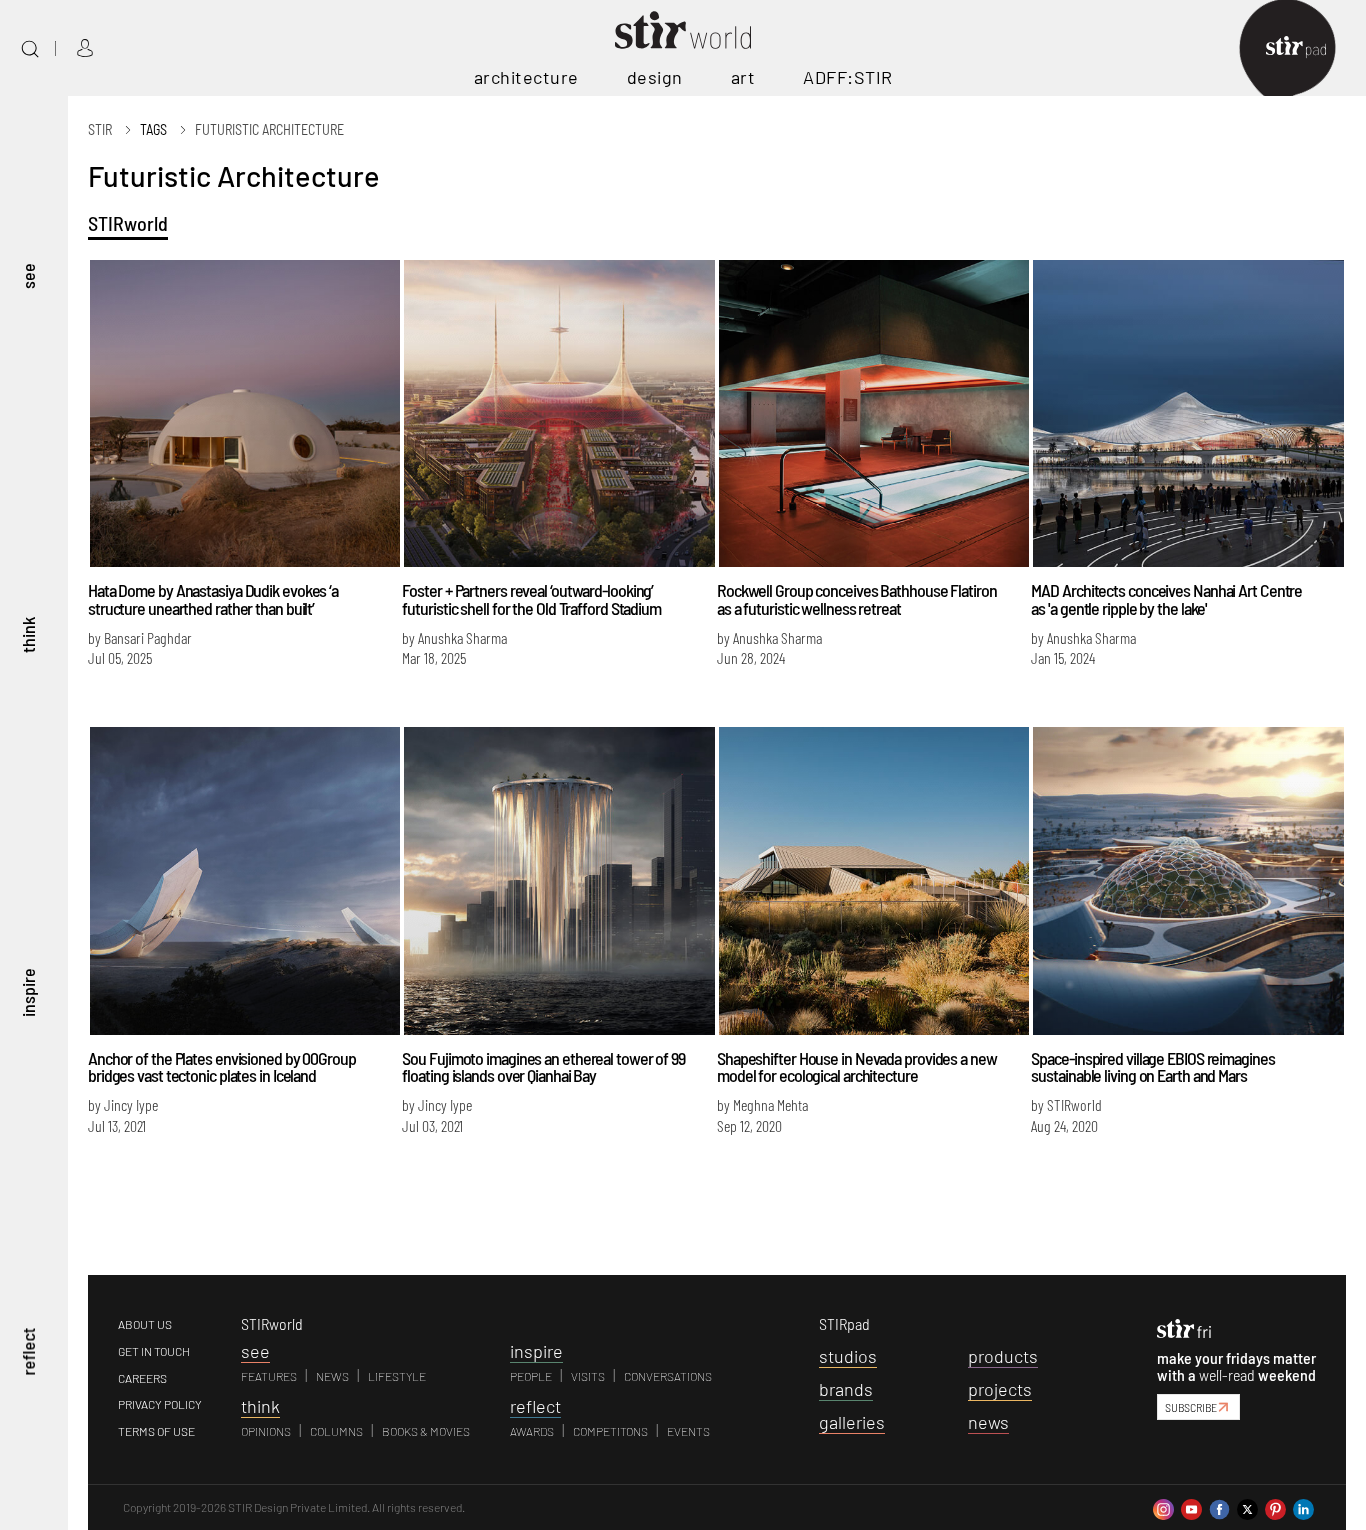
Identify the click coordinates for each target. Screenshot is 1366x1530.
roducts (1003, 1356)
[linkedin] (1303, 1506)
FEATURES (269, 1376)
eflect (535, 1406)
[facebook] (1219, 1506)
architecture (526, 77)
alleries (852, 1422)
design (655, 77)
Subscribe (1191, 1407)
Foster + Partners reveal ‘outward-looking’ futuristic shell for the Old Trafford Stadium (531, 599)
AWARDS (532, 1431)
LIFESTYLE (397, 1376)
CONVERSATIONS (668, 1376)
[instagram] (1163, 1506)
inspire (28, 992)
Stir (100, 129)
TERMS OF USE (156, 1431)
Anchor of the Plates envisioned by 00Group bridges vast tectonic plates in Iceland (222, 1067)
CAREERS (142, 1378)
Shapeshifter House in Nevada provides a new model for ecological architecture (857, 1067)
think (28, 634)
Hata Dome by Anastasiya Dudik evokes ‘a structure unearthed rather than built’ (213, 599)
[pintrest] (1275, 1506)
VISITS (588, 1376)
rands (846, 1389)
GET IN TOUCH (154, 1351)
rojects (1000, 1389)
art (743, 77)
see (28, 275)
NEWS (332, 1376)
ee (255, 1351)
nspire (536, 1351)
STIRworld (128, 223)
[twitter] (1247, 1506)
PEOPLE (531, 1376)
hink (260, 1406)
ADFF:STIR (848, 77)
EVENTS (688, 1431)
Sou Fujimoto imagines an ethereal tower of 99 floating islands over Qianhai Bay (543, 1067)
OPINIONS (266, 1431)
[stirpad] (1306, 48)
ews (988, 1422)
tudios (848, 1356)
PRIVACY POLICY (160, 1404)
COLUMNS (336, 1431)
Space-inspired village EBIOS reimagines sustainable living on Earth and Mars (1152, 1067)
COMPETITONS (610, 1431)
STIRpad (844, 1323)
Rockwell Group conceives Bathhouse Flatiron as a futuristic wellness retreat (857, 599)
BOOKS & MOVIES (426, 1431)
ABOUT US (145, 1324)
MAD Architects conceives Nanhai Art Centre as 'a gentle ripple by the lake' (1166, 599)
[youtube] (1191, 1506)
